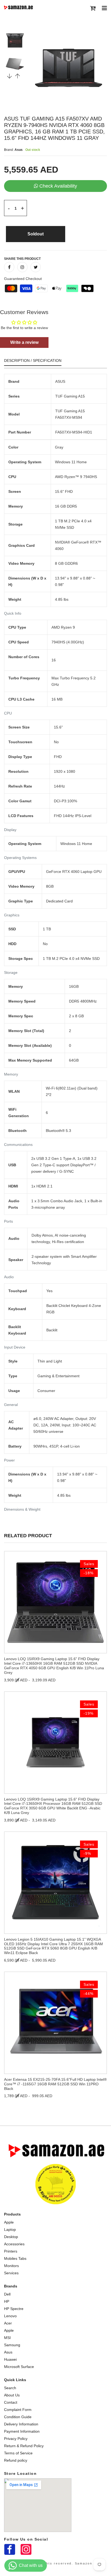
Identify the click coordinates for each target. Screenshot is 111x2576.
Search (10, 2388)
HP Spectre (14, 2309)
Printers (11, 2251)
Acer (8, 2323)
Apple (9, 2222)
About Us (12, 2395)
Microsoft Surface (19, 2367)
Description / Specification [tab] (33, 361)
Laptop (10, 2229)
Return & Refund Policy (24, 2446)
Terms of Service (18, 2453)
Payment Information (22, 2431)
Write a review (24, 342)
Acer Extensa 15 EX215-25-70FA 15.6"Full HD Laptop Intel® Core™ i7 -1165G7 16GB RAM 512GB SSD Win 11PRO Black (55, 2084)
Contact (11, 2402)
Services (11, 2273)
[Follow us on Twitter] (36, 267)
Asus (8, 2352)
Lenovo (10, 2316)
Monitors (11, 2266)
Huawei (10, 2359)
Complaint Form (18, 2410)
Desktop (11, 2237)
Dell (7, 2294)
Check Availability (58, 186)
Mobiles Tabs (15, 2258)
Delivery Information (21, 2424)
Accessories (14, 2244)
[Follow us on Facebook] (9, 267)
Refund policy (16, 2460)
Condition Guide (18, 2417)
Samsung (12, 2345)
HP (7, 2301)
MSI (7, 2338)
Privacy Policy (16, 2439)
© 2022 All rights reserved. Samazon (55, 2563)
